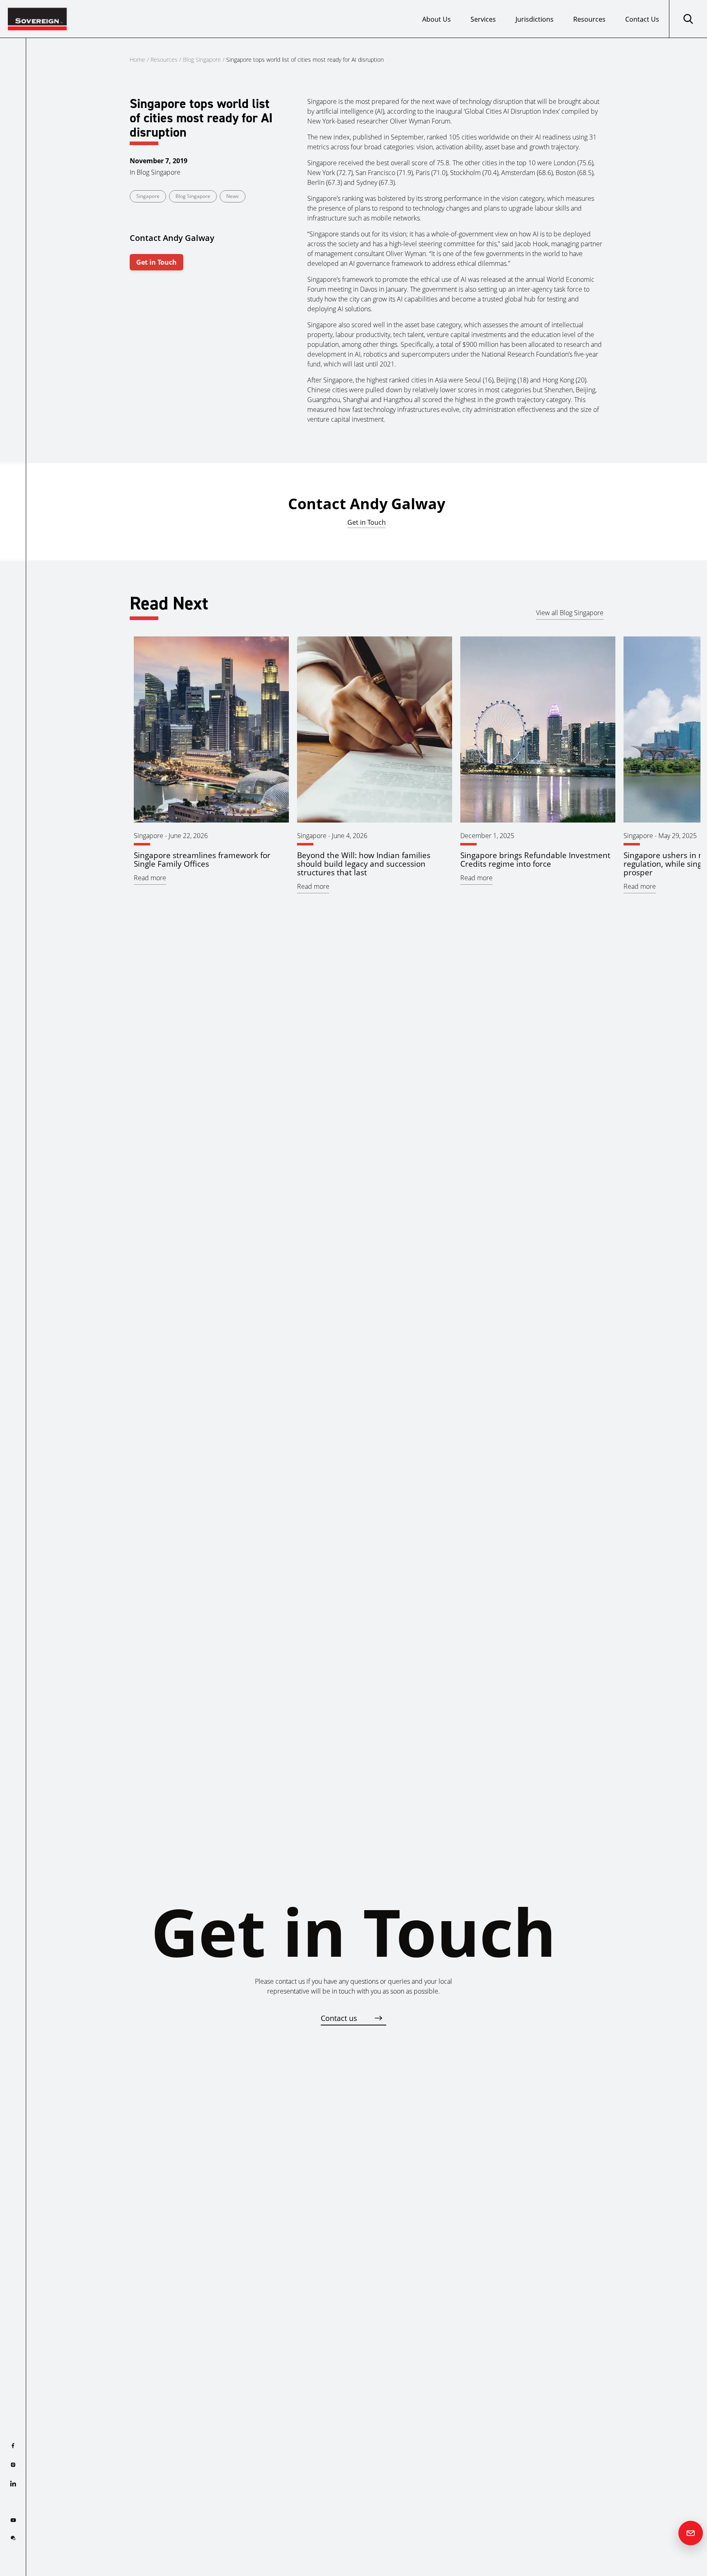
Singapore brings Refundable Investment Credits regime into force (535, 859)
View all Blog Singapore (570, 613)
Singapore (148, 196)
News (233, 196)
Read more (150, 878)
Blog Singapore (202, 60)
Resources (589, 19)
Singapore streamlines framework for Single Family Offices (202, 859)
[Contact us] (691, 2533)
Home (137, 60)
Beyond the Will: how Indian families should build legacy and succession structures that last (364, 864)
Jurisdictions (535, 19)
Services (483, 19)
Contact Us (642, 19)
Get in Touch (156, 262)
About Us (437, 19)
